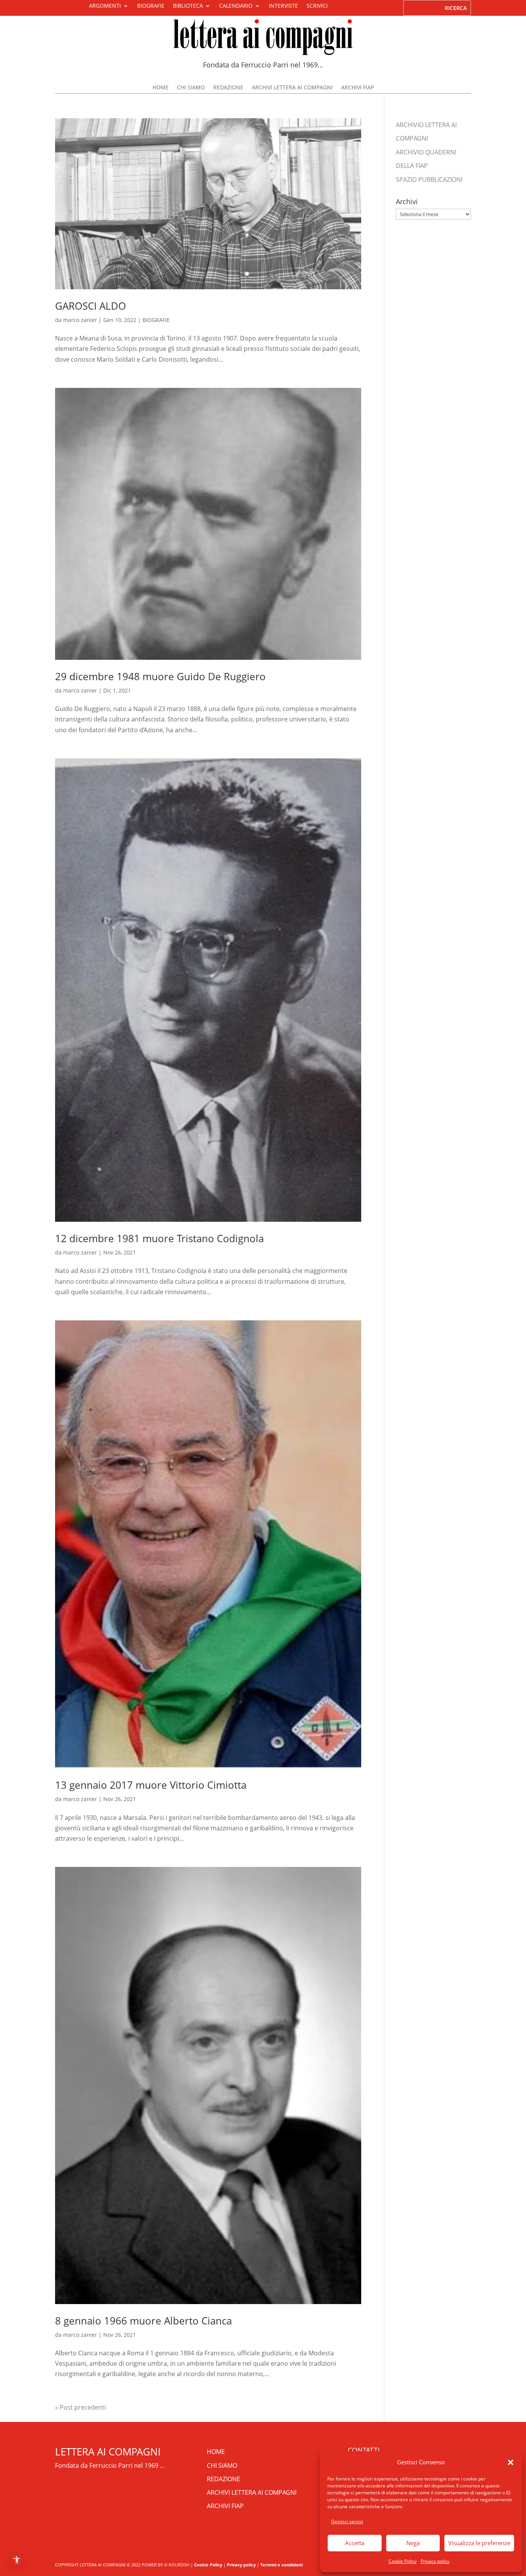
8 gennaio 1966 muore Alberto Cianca (143, 2321)
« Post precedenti (80, 2407)
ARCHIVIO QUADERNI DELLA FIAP (426, 159)
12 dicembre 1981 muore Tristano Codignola (159, 1238)
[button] (511, 2462)
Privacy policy (435, 2561)
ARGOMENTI (105, 6)
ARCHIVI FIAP (358, 88)
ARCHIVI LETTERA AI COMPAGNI (292, 88)
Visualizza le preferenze (479, 2543)
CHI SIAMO (191, 88)
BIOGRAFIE (151, 6)
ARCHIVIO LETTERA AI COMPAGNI (426, 132)
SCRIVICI (317, 6)
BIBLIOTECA (188, 6)
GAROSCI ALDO (90, 306)
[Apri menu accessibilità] (16, 2560)
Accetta (355, 2543)
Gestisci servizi (347, 2521)
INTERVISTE (283, 6)
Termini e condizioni (281, 2565)
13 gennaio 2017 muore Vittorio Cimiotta (151, 1785)
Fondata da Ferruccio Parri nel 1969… (263, 65)
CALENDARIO (236, 6)
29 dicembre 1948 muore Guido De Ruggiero (160, 676)
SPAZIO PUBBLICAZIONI (429, 179)
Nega (413, 2543)
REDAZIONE (228, 88)
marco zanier (80, 320)
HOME (161, 88)
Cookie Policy (403, 2561)
